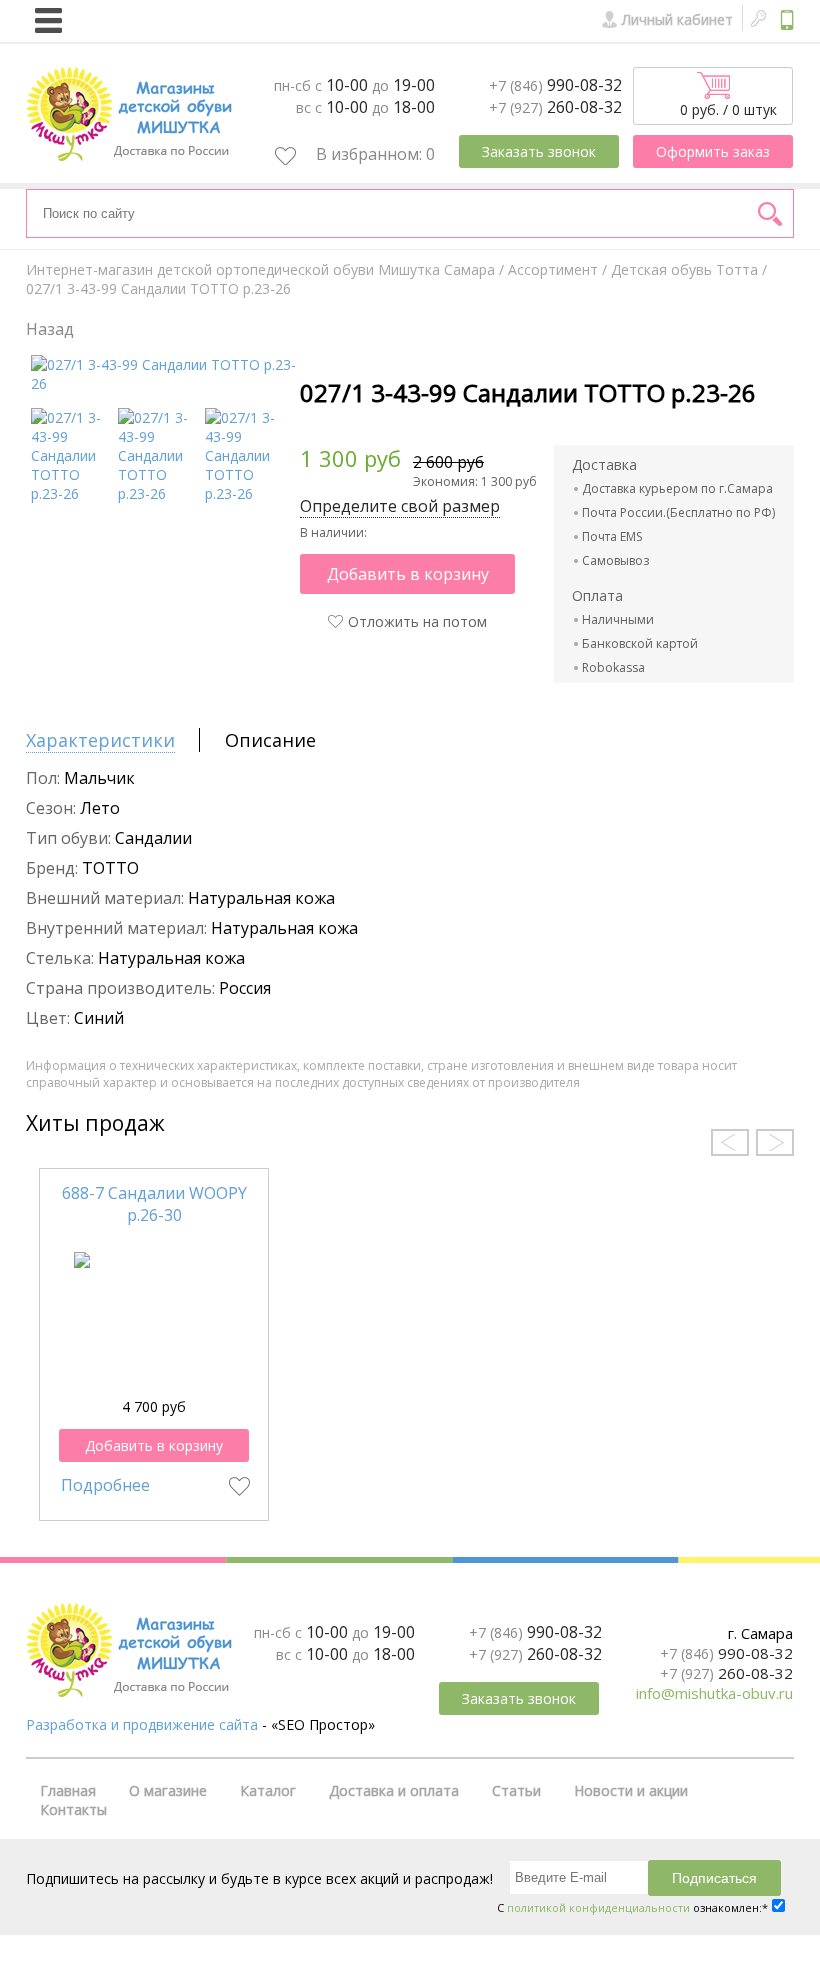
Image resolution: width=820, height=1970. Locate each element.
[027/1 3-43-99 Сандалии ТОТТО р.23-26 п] (245, 493)
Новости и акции (631, 1790)
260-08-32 (555, 107)
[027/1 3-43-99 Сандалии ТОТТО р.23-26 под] (71, 493)
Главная (68, 1790)
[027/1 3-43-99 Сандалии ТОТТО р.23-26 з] (158, 493)
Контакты (73, 1809)
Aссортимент (553, 269)
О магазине (168, 1790)
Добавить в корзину (408, 574)
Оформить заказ (713, 151)
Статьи (516, 1790)
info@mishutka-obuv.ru (714, 1693)
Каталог (268, 1790)
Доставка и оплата (394, 1790)
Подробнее (105, 1485)
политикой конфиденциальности (598, 1907)
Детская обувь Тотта (684, 269)
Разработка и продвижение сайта (142, 1724)
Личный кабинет (677, 19)
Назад (50, 329)
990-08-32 (555, 85)
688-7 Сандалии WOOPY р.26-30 (154, 1204)
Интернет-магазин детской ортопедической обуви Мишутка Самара (260, 269)
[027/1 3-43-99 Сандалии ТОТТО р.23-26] (163, 383)
